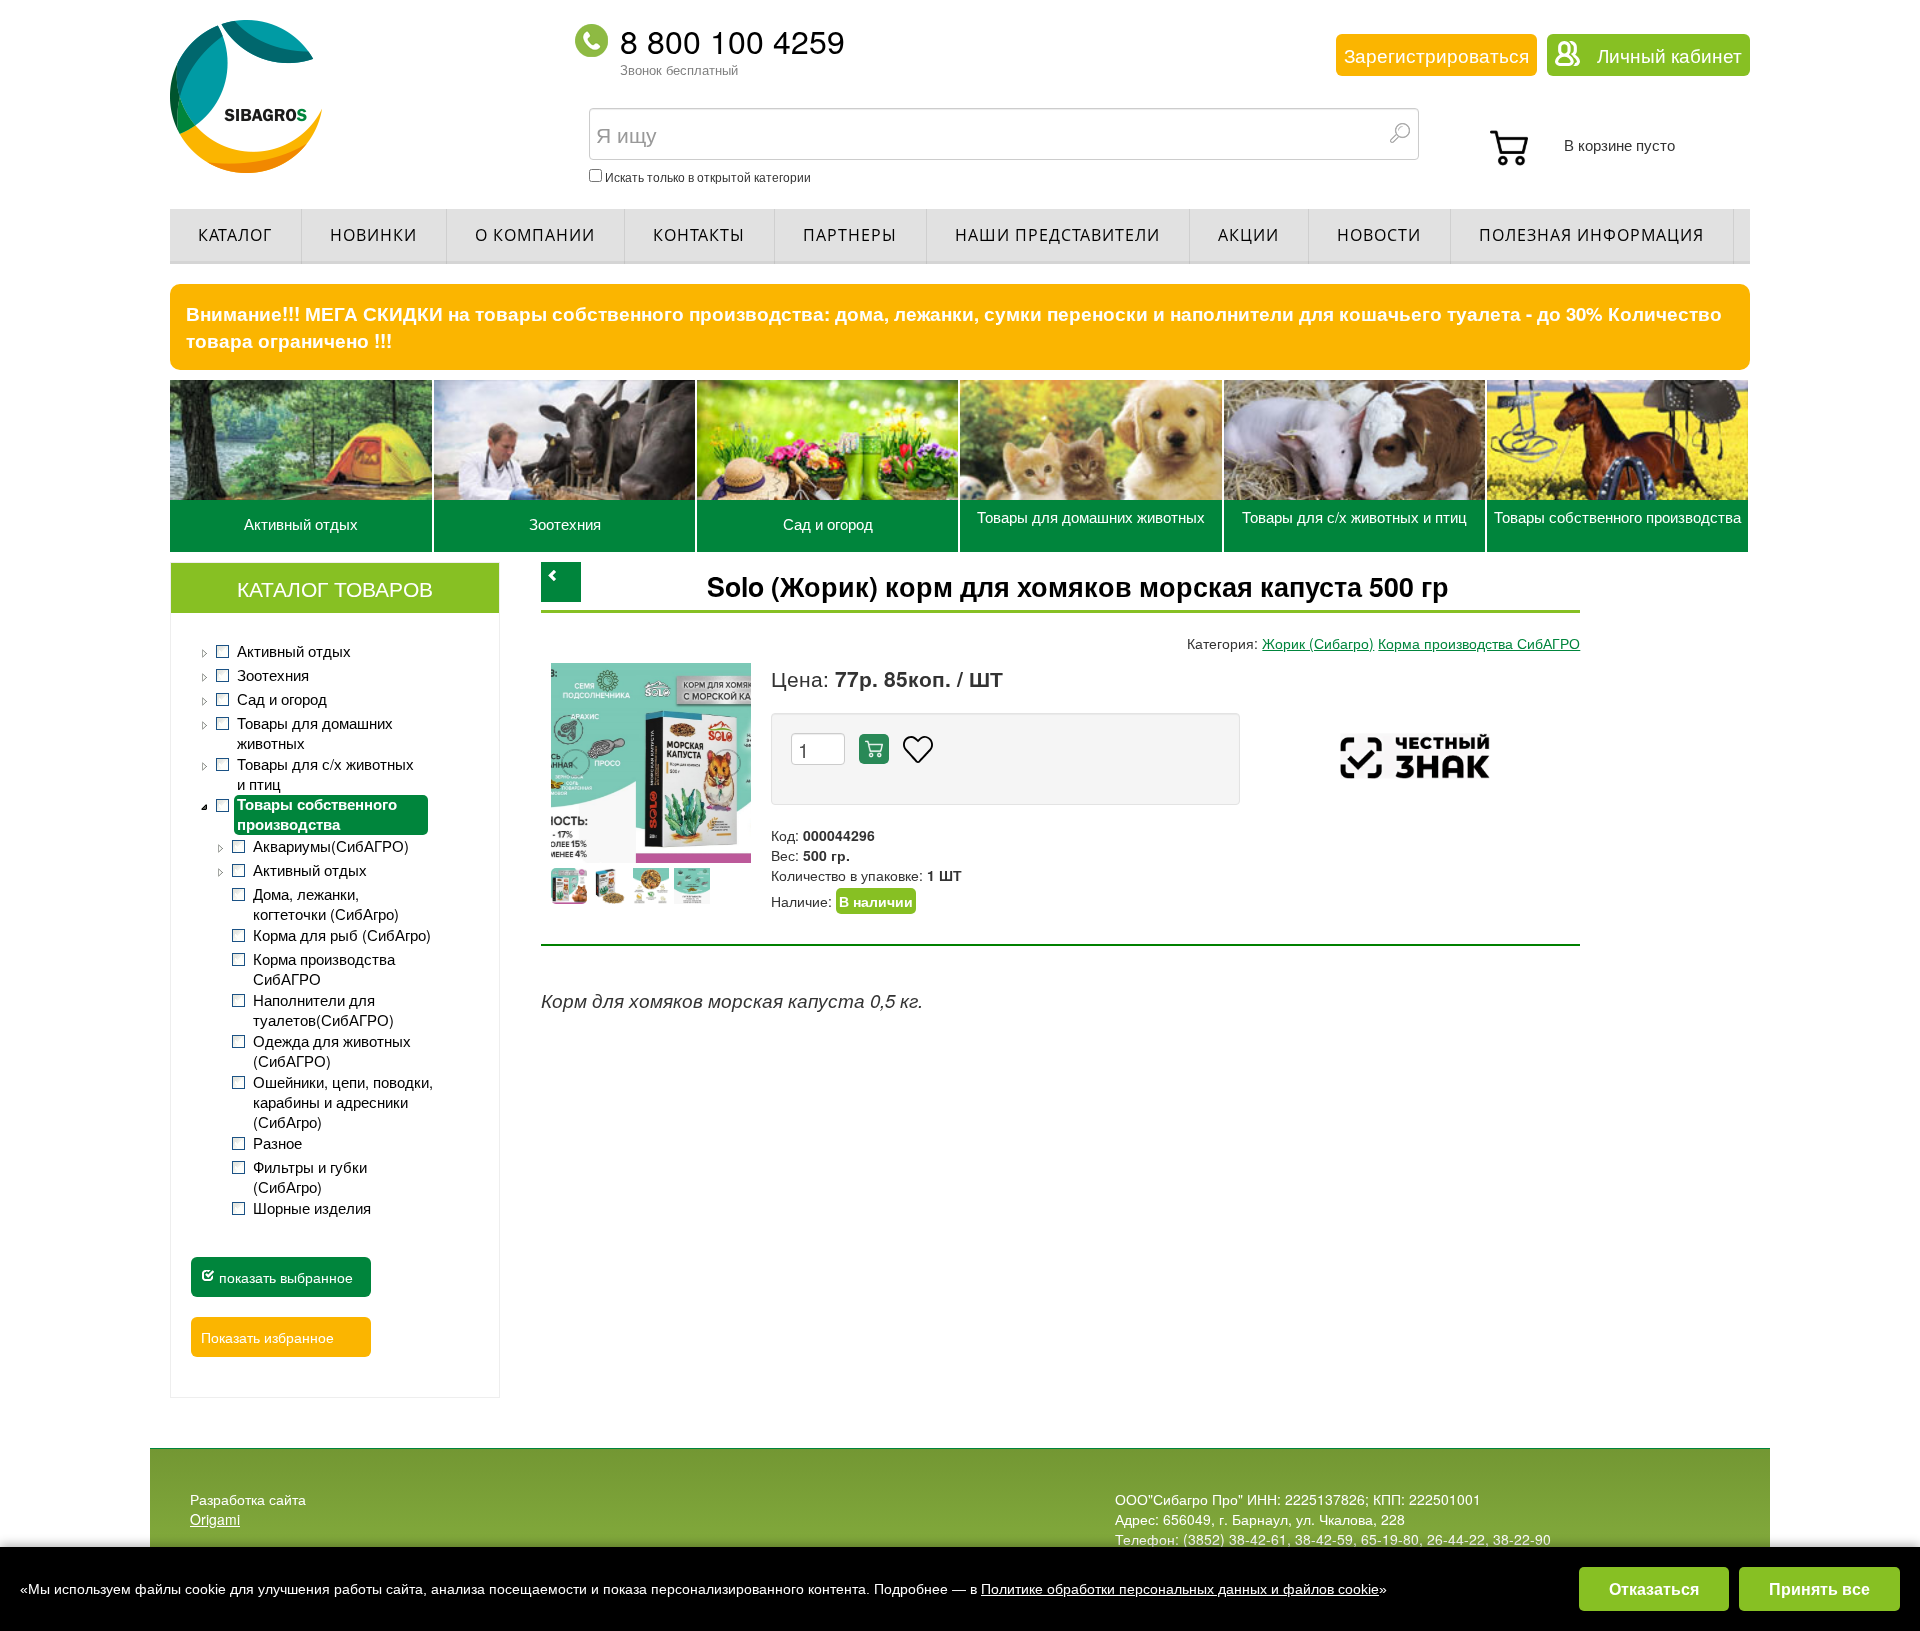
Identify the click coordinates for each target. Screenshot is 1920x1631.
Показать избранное (267, 1337)
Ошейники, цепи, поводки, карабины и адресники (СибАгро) (343, 1102)
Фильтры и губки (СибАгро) (310, 1177)
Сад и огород (828, 523)
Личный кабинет (1669, 55)
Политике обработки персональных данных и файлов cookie (1180, 1589)
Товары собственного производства (1617, 516)
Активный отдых (301, 523)
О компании (535, 235)
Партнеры (850, 235)
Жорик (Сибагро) (1318, 643)
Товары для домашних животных (1091, 516)
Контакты (699, 235)
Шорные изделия (312, 1208)
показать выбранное (284, 1277)
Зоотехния (565, 523)
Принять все (1819, 1588)
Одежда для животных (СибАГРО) (332, 1051)
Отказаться (1654, 1588)
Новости (1379, 235)
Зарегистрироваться (1436, 55)
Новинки (373, 235)
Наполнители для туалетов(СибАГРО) (323, 1010)
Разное (277, 1143)
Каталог (235, 235)
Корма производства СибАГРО (324, 969)
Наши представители (1057, 235)
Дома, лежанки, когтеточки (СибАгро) (326, 904)
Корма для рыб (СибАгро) (342, 935)
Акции (1248, 235)
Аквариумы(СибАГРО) (331, 846)
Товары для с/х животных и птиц (1354, 516)
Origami (215, 1519)
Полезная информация (1591, 235)
